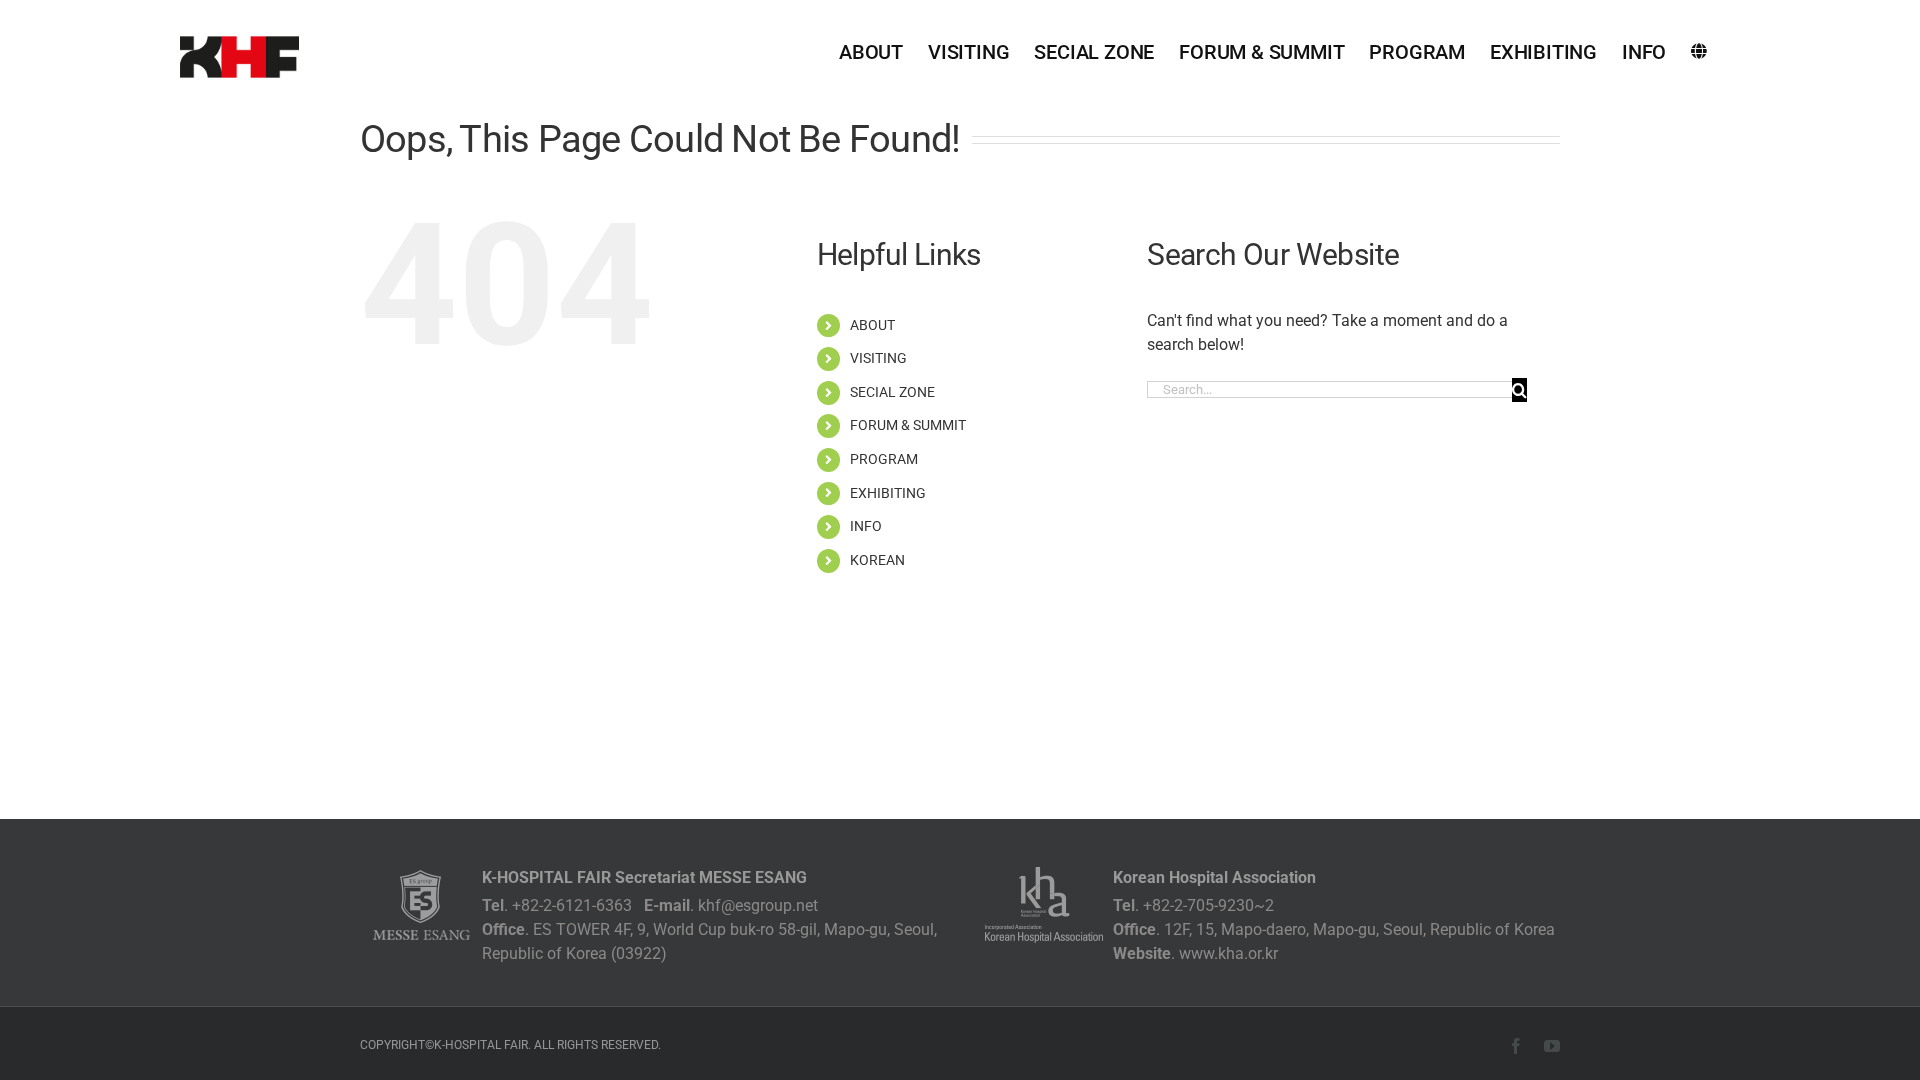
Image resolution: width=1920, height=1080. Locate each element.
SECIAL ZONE (892, 392)
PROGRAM (884, 459)
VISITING (878, 358)
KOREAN (877, 560)
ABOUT (872, 325)
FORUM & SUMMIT (908, 425)
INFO (866, 526)
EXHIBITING (888, 493)
